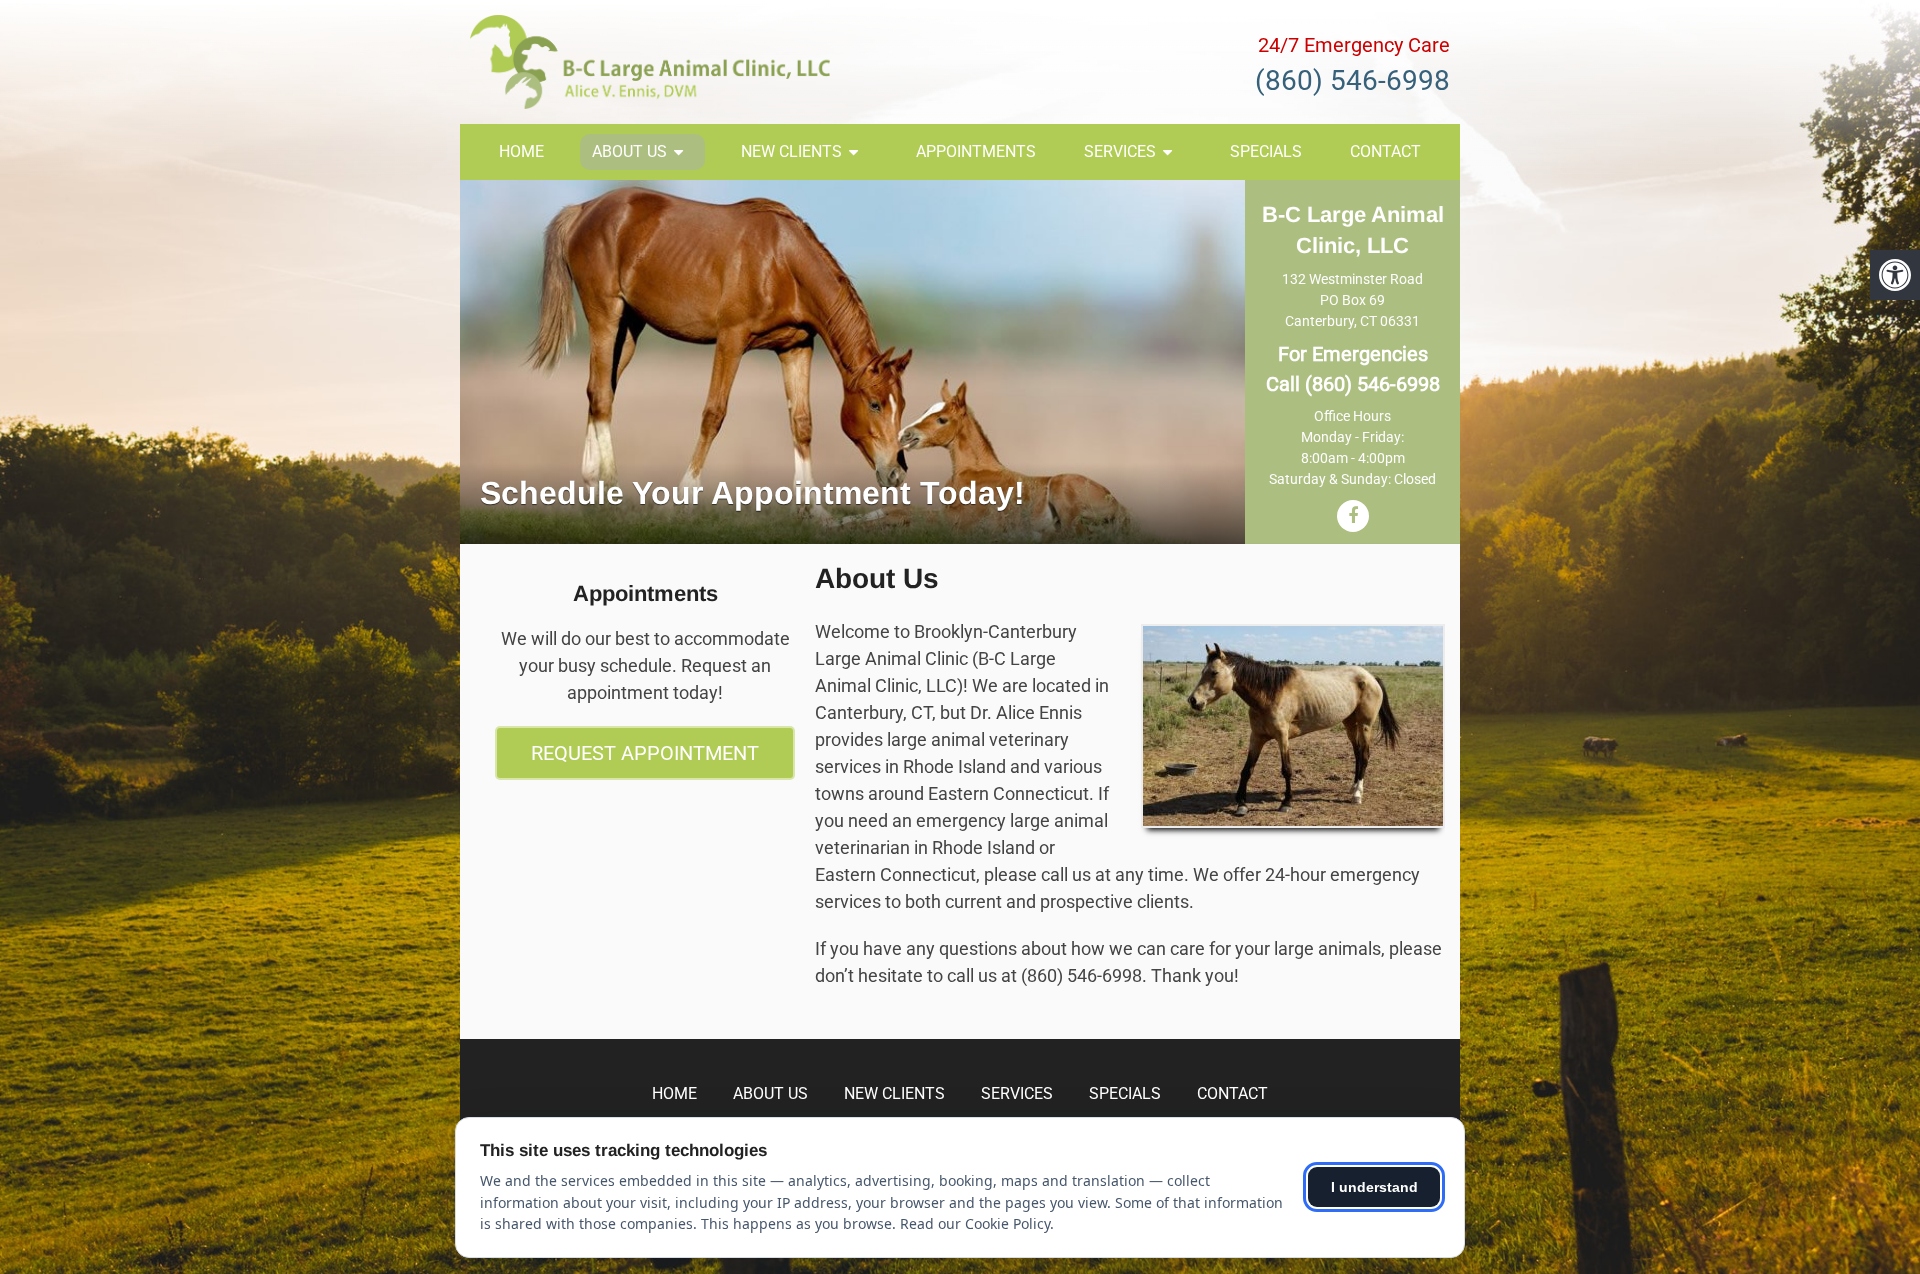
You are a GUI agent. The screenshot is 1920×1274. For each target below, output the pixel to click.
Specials (1266, 151)
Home (521, 151)
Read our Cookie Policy (975, 1223)
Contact (1385, 151)
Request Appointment (645, 753)
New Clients (791, 151)
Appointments (976, 151)
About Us (629, 151)
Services (1120, 151)
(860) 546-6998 (1352, 80)
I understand (1374, 1187)
